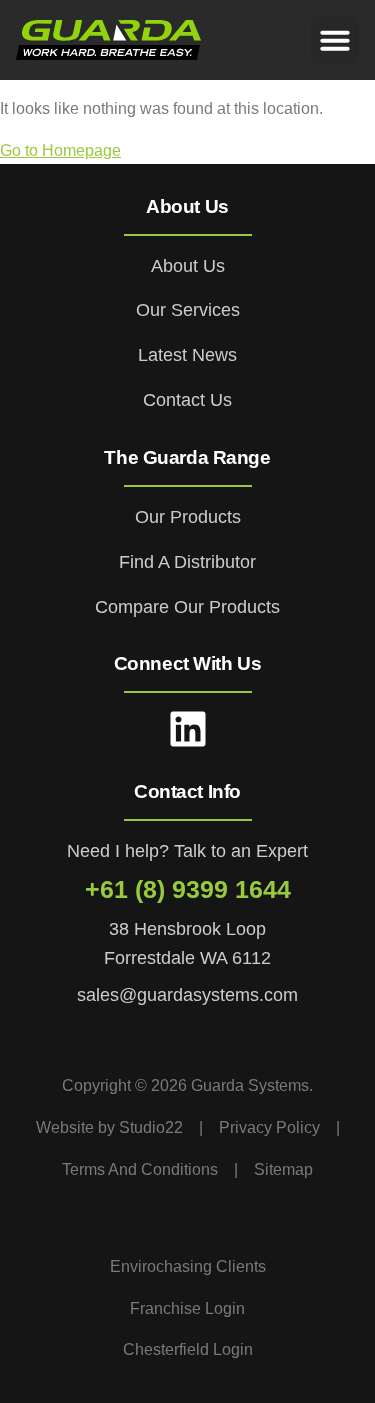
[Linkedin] (188, 729)
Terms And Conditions (140, 1169)
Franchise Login (187, 1308)
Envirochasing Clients (188, 1266)
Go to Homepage (60, 150)
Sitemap (283, 1169)
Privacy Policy (269, 1127)
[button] (335, 40)
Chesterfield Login (188, 1349)
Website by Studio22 (109, 1127)
